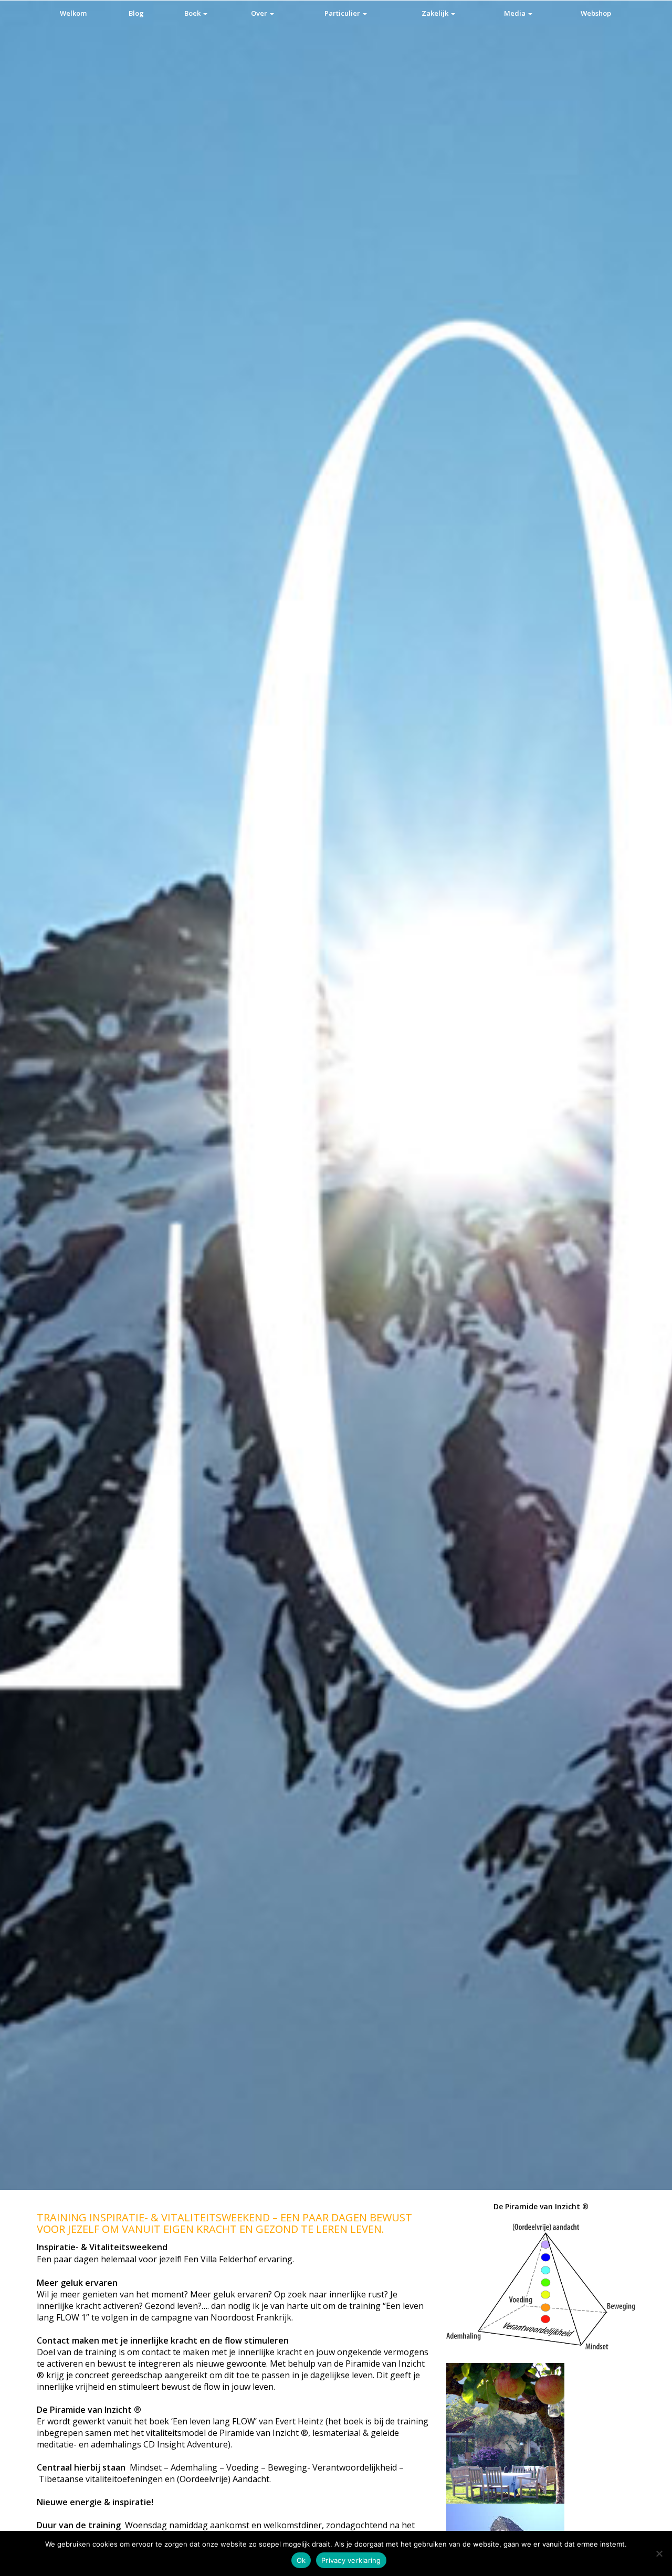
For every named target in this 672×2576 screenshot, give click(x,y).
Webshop (596, 13)
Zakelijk (436, 13)
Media (516, 13)
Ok (301, 2560)
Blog (136, 13)
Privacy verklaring (351, 2560)
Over (260, 13)
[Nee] (659, 2553)
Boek (193, 13)
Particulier (343, 13)
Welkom (73, 13)
